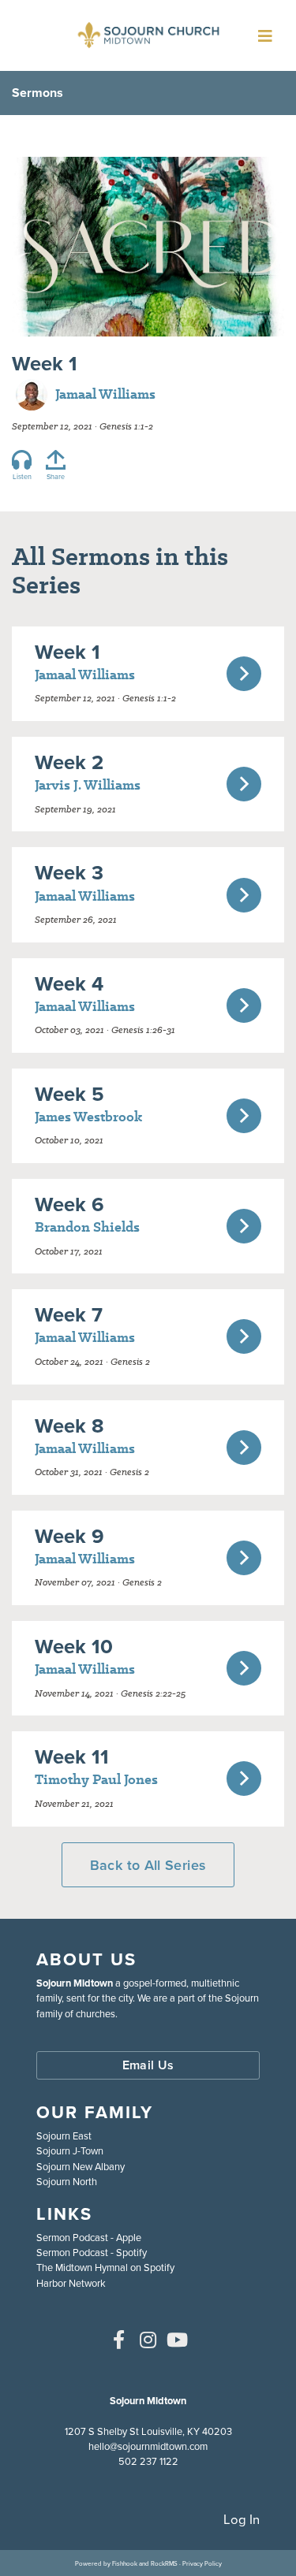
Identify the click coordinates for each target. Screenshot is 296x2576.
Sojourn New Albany (81, 2166)
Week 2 (69, 762)
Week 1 (67, 651)
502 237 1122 (148, 2461)
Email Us (148, 2065)
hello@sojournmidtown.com (148, 2446)
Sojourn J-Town (70, 2150)
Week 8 (69, 1425)
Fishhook (125, 2563)
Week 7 (69, 1314)
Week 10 (74, 1646)
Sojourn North (67, 2181)
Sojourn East (64, 2136)
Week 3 (69, 872)
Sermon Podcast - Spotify (92, 2252)
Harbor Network (71, 2283)
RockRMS (164, 2563)
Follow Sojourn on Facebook (119, 2340)
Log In (242, 2519)
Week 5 (69, 1093)
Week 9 (69, 1535)
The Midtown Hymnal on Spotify (105, 2267)
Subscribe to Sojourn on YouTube (178, 2340)
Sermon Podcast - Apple (89, 2237)
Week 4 (69, 983)
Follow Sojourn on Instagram (148, 2340)
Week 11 (72, 1756)
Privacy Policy (202, 2563)
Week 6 (69, 1204)
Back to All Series (148, 1865)
